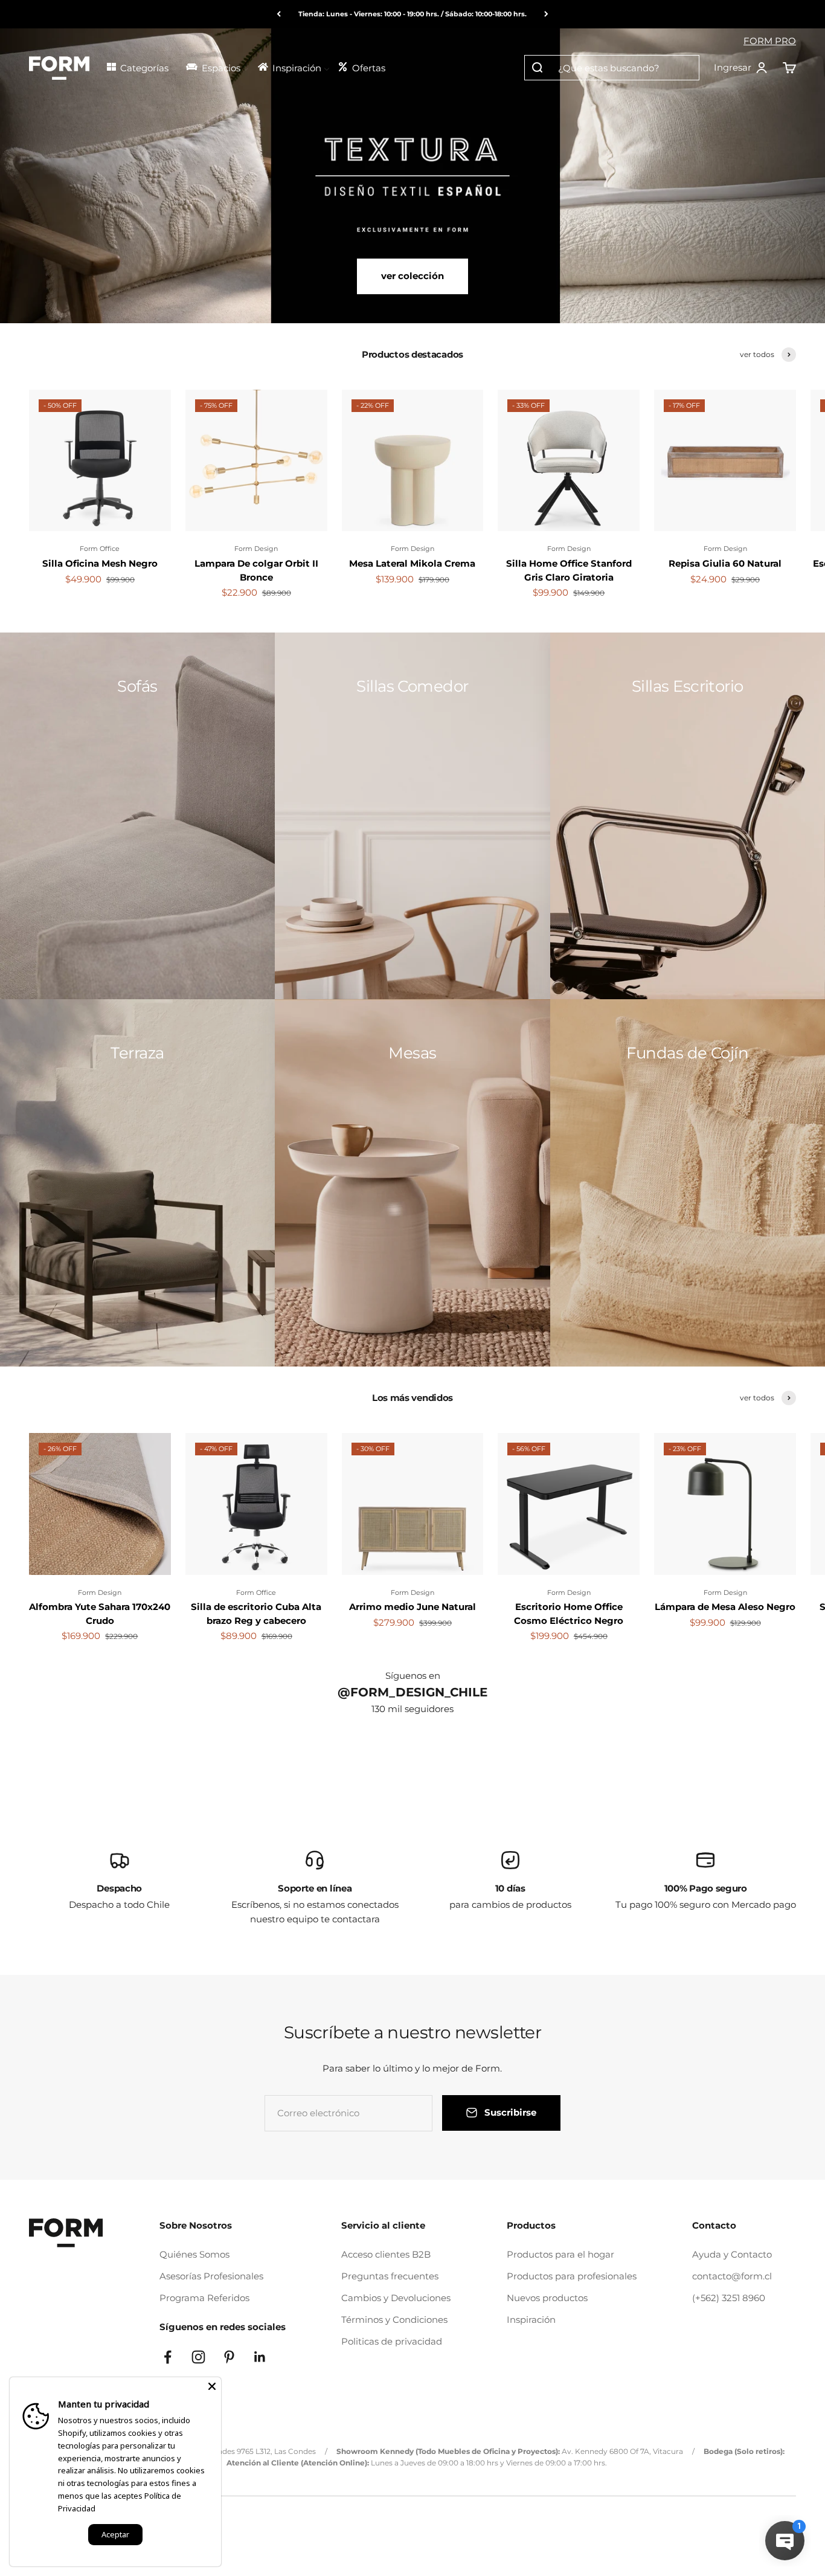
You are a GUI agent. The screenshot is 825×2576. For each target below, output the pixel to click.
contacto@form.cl (732, 2276)
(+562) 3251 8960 (729, 2298)
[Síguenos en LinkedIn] (260, 2357)
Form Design (256, 549)
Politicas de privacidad (392, 2341)
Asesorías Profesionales (211, 2276)
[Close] (212, 2386)
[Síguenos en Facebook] (168, 2357)
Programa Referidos (204, 2298)
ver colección (412, 276)
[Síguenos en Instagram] (198, 2357)
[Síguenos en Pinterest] (229, 2357)
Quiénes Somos (194, 2254)
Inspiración (531, 2320)
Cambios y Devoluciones (396, 2298)
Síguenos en (413, 1676)
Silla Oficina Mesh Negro (100, 563)
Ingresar (741, 68)
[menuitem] (141, 67)
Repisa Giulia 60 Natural (725, 563)
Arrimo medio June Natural (412, 1607)
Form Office (100, 549)
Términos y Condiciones (394, 2320)
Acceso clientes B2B (386, 2254)
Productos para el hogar (560, 2254)
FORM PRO (770, 41)
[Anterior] (279, 14)
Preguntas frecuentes (390, 2276)
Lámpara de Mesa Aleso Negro (725, 1607)
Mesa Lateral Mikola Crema (412, 563)
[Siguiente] (546, 14)
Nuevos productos (547, 2298)
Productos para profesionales (572, 2276)
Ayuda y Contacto (732, 2254)
